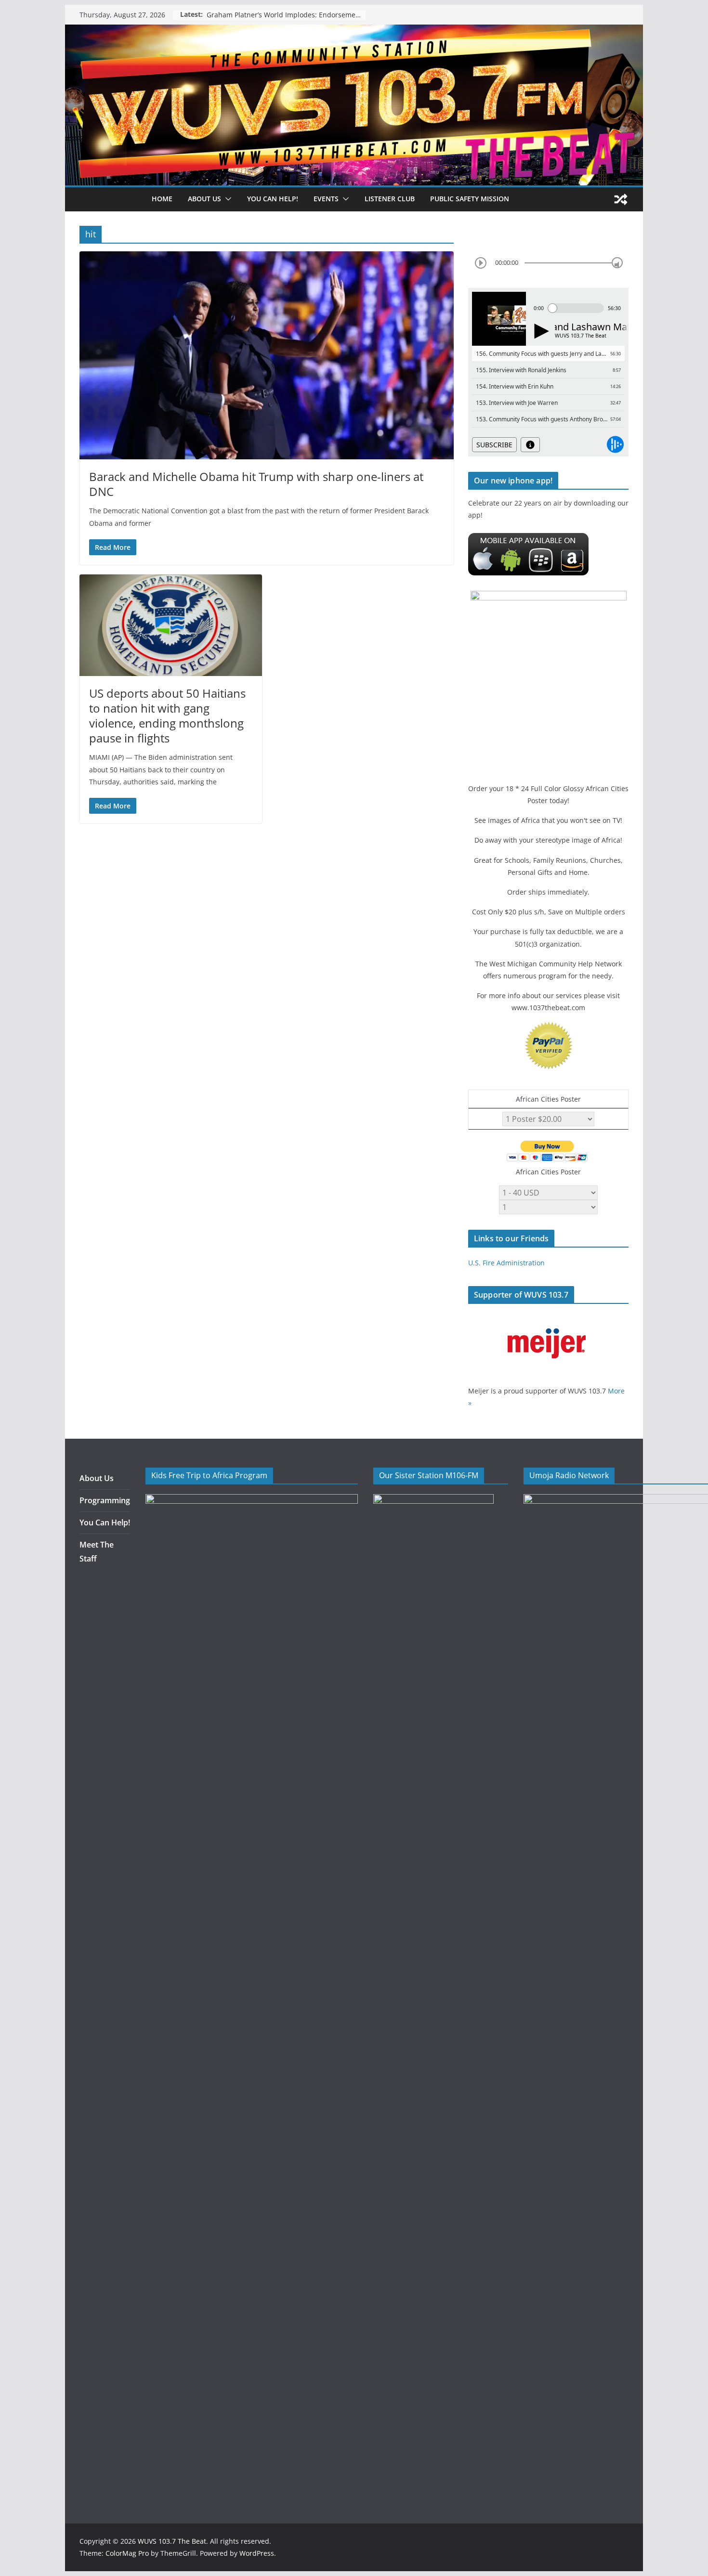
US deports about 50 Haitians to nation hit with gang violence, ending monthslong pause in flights (167, 716)
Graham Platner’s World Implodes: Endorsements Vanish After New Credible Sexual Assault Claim (286, 15)
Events (326, 199)
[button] (226, 199)
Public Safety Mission (470, 199)
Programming (105, 1500)
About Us (97, 1478)
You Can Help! (273, 199)
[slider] (617, 263)
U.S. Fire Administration (506, 1263)
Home (162, 199)
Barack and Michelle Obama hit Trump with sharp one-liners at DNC (256, 484)
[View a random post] (621, 199)
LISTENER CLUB (390, 199)
